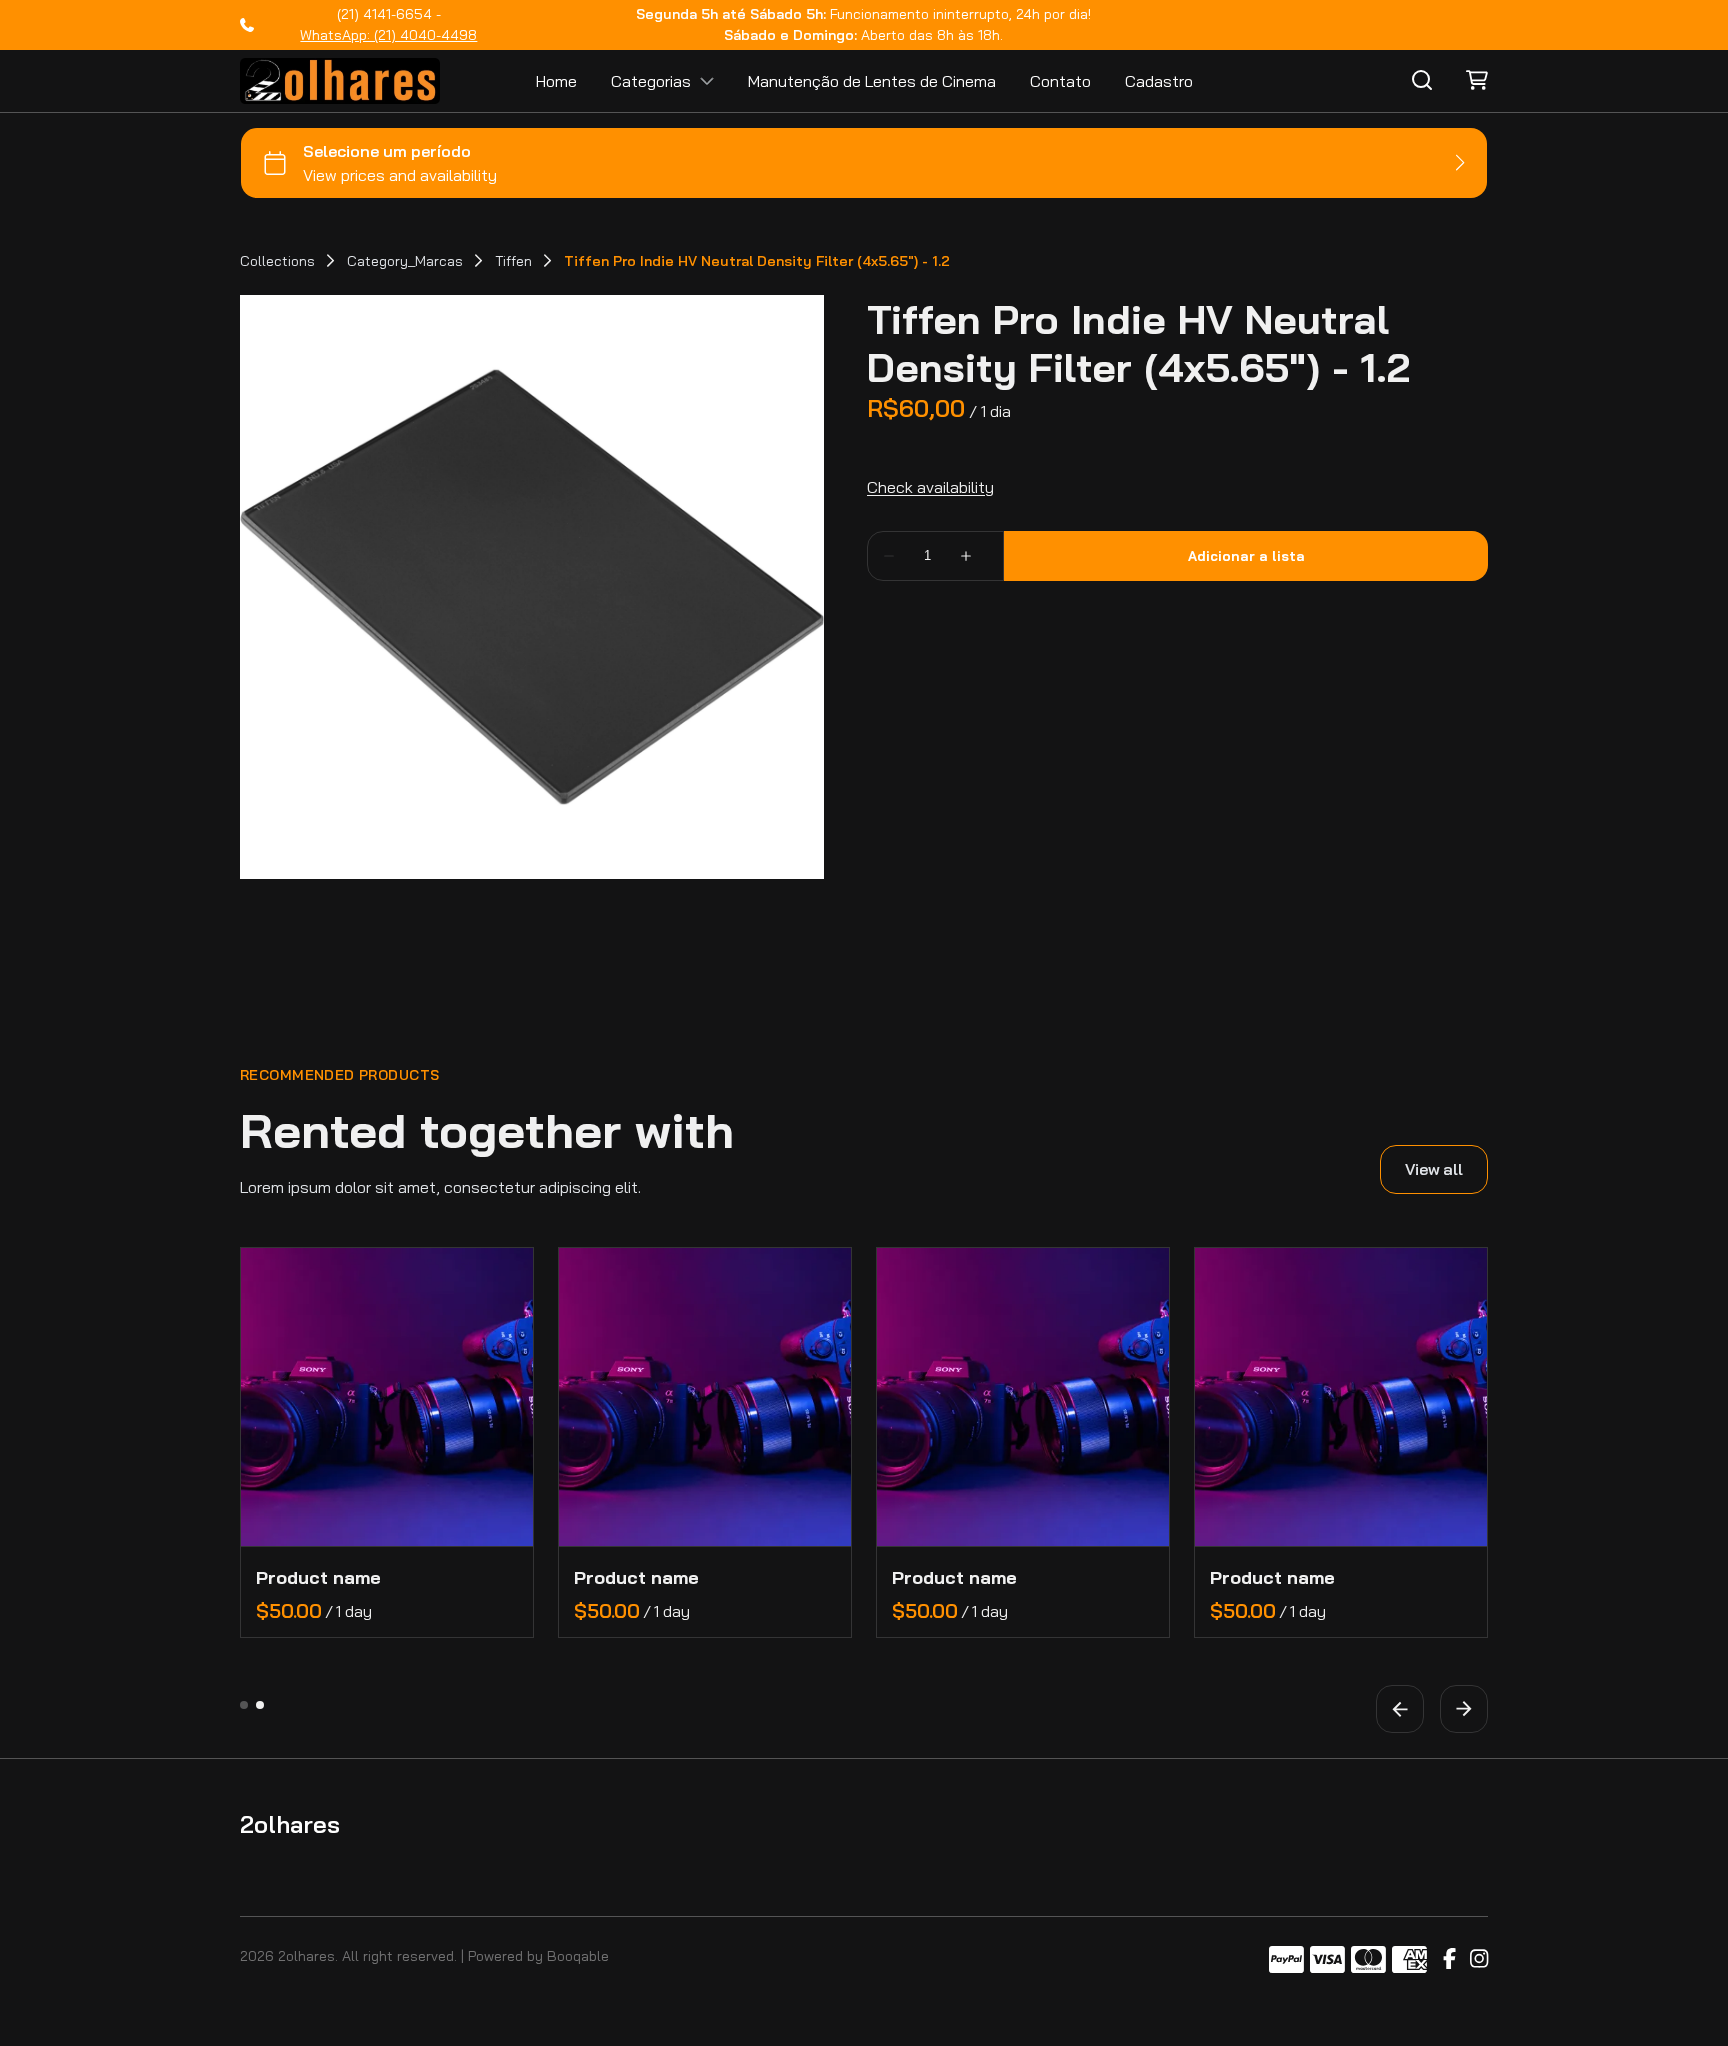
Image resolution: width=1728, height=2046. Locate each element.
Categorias (651, 81)
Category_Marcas (405, 261)
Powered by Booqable (538, 1956)
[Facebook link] (1449, 1960)
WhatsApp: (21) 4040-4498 (388, 35)
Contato (1060, 81)
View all (1434, 1169)
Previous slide (1400, 1709)
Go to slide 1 (244, 1705)
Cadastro (1159, 81)
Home (556, 81)
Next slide (1464, 1709)
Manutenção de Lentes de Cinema (872, 81)
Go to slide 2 (260, 1705)
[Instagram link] (1479, 1960)
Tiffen (513, 261)
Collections (277, 261)
